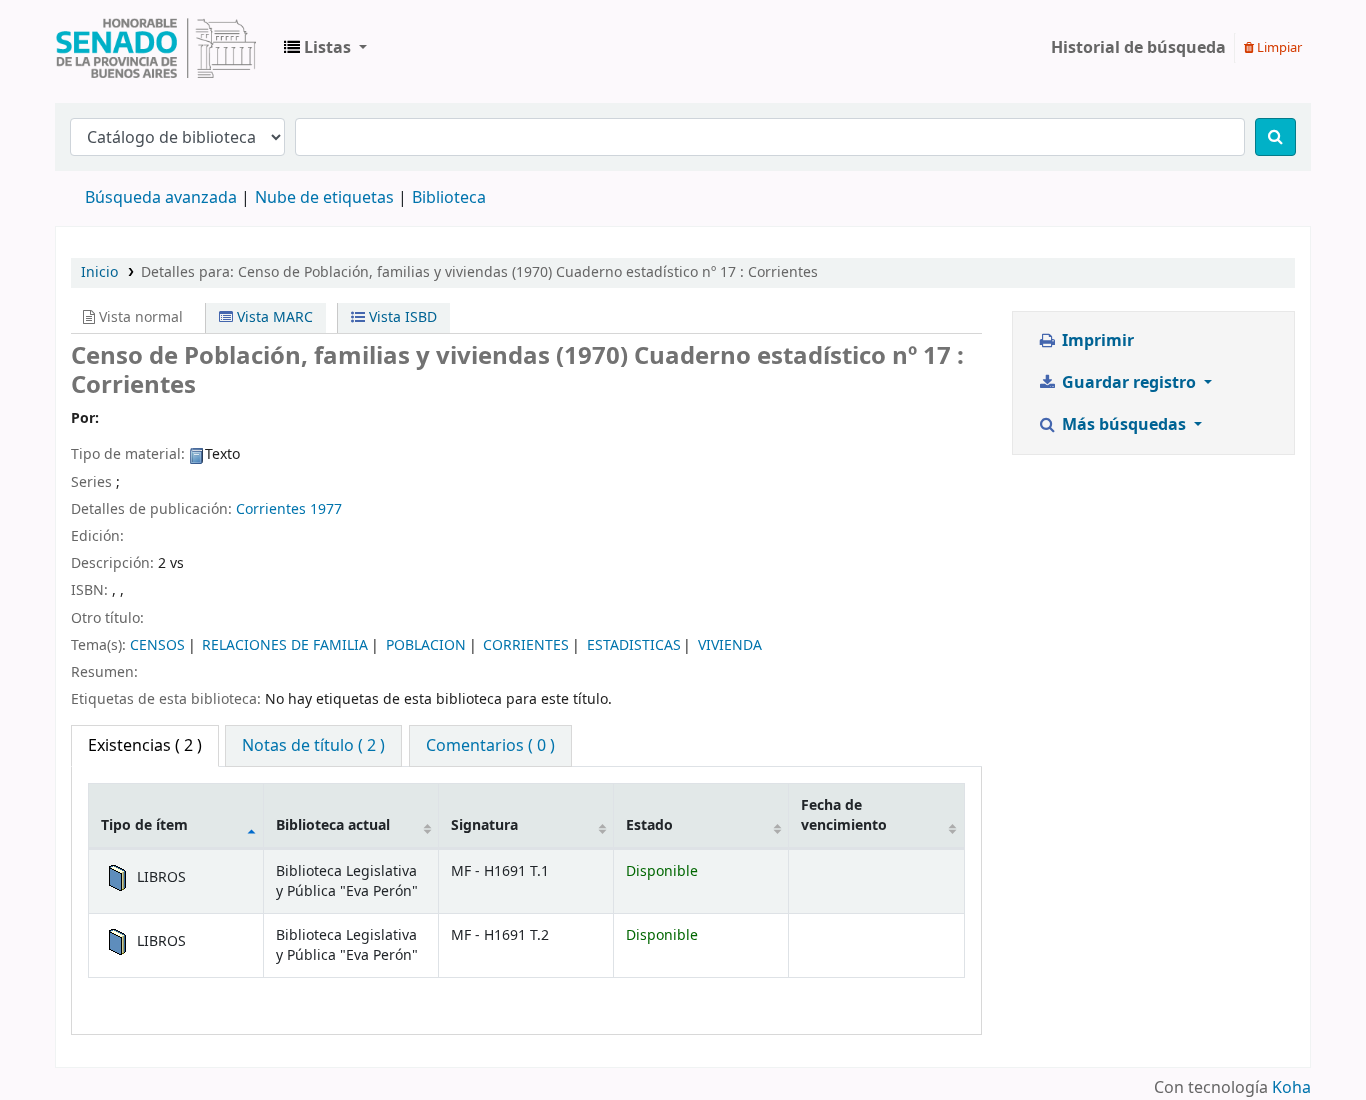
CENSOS (157, 645)
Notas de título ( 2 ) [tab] (313, 746)
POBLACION (426, 645)
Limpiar (1278, 47)
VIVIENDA (730, 645)
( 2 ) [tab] (145, 746)
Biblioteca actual (333, 825)
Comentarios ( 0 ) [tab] (490, 746)
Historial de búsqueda (1138, 48)
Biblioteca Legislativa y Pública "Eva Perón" (156, 48)
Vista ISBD (401, 317)
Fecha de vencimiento (844, 815)
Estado (649, 825)
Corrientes (271, 509)
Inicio (99, 272)
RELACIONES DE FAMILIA (285, 645)
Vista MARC (273, 317)
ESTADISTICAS (634, 645)
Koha (1291, 1088)
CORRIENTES (526, 645)
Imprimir (1096, 341)
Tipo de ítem (144, 825)
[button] (325, 48)
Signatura (484, 825)
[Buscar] (1275, 137)
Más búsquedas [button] (1124, 425)
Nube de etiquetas (324, 198)
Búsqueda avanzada (161, 198)
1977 (326, 509)
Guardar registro (1129, 383)
